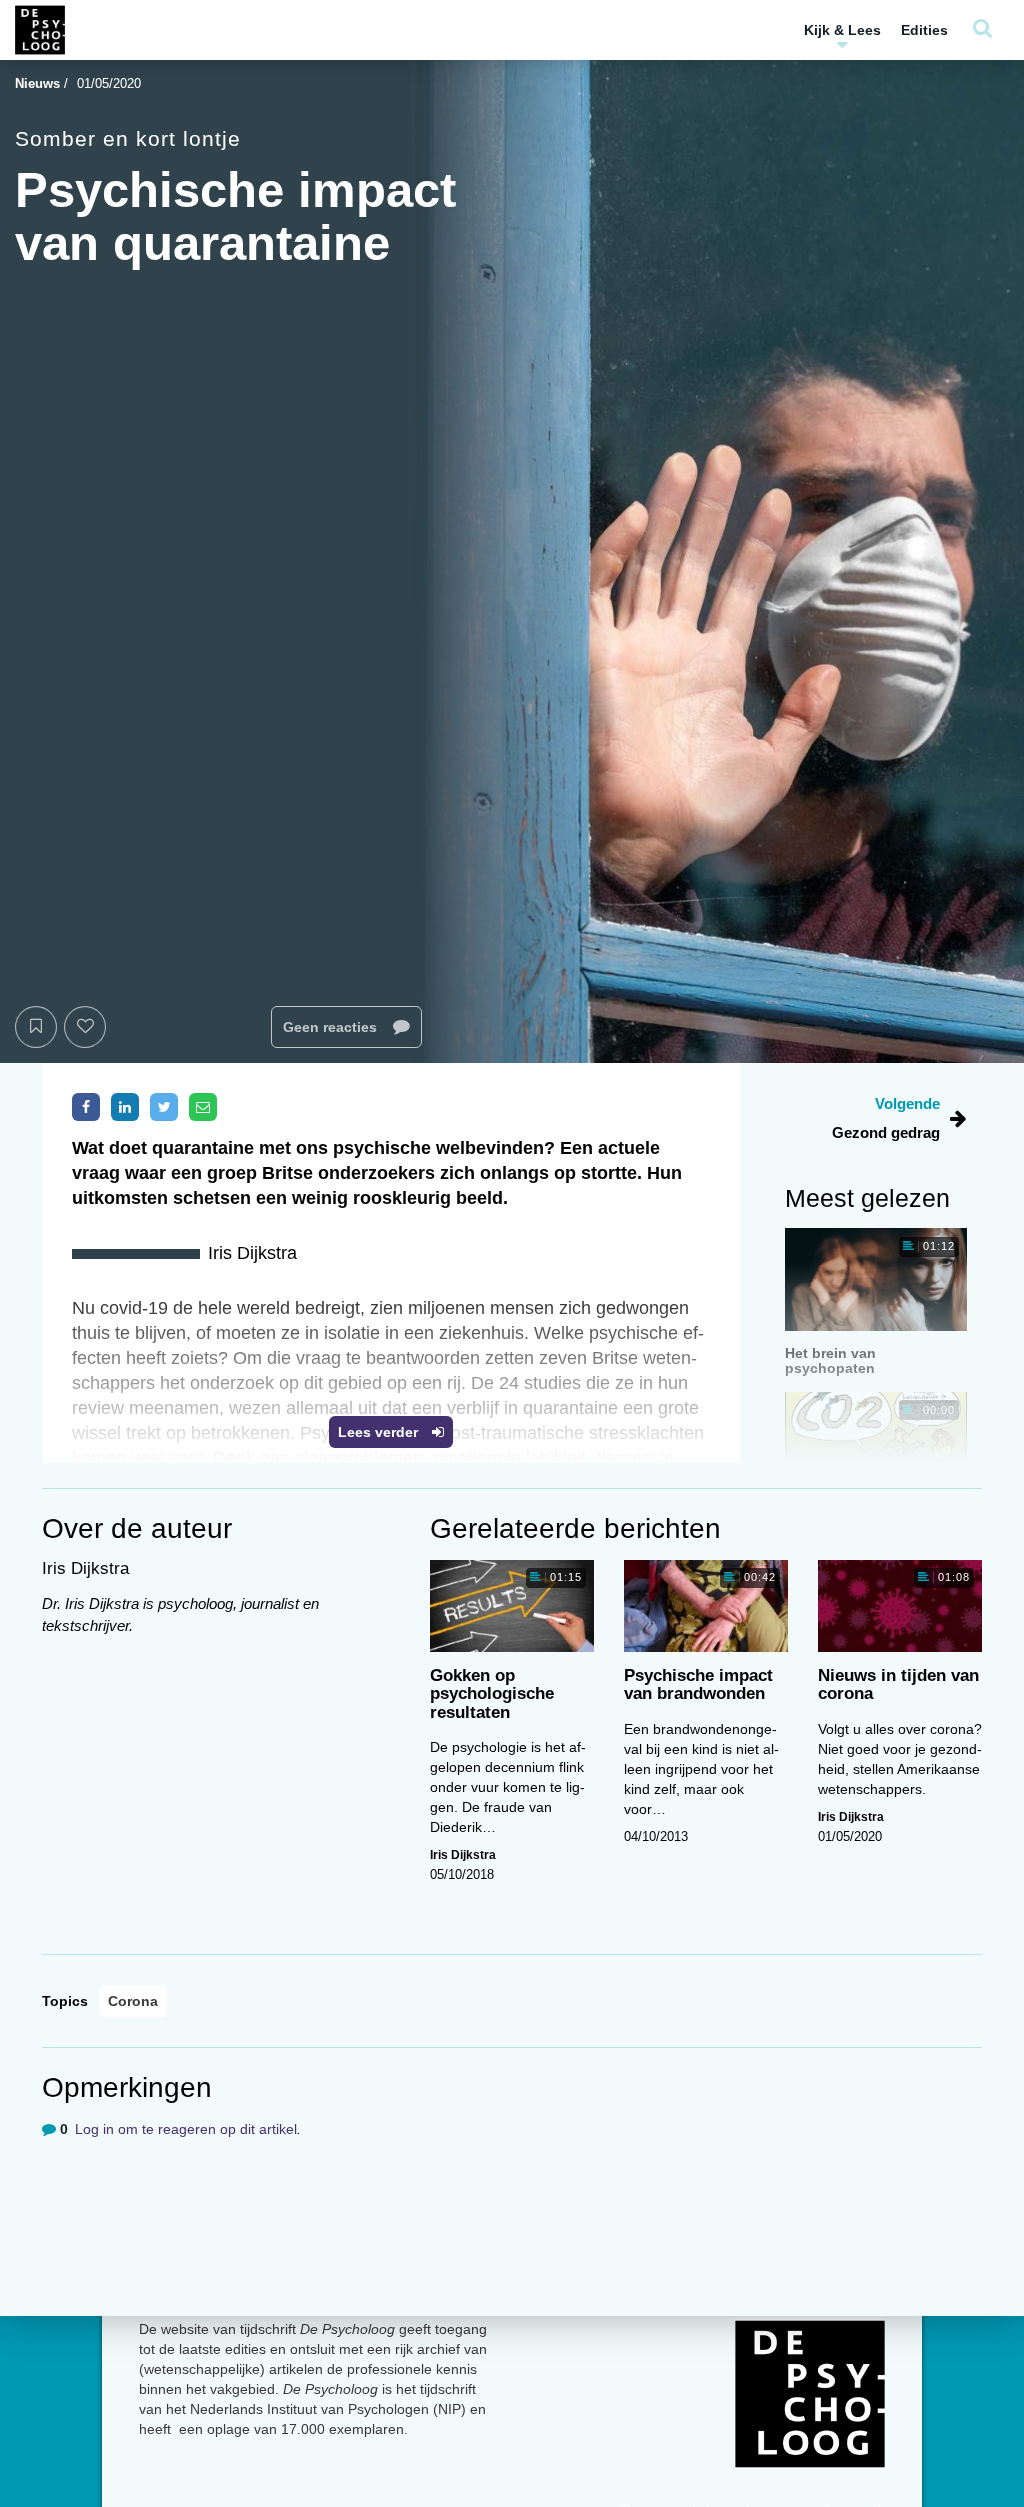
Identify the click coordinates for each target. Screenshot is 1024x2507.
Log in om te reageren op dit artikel (186, 2129)
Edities (924, 30)
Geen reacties (332, 1027)
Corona (133, 2001)
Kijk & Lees (842, 30)
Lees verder (380, 1432)
